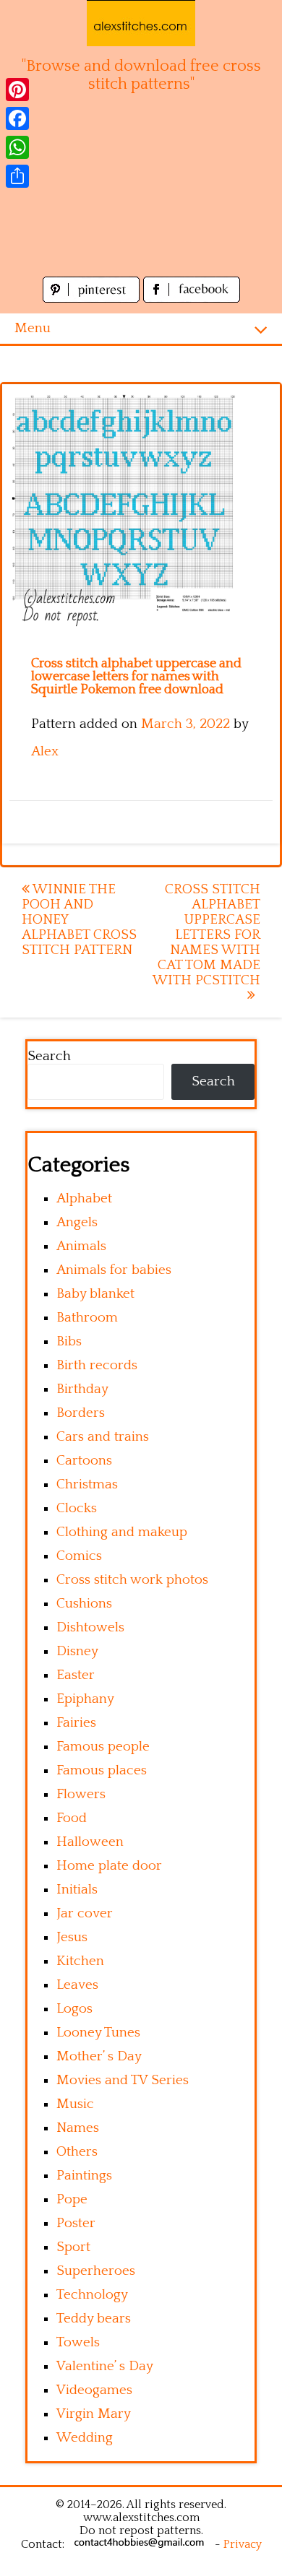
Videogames (94, 2390)
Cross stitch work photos (132, 1580)
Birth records (97, 1365)
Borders (81, 1413)
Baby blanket (95, 1294)
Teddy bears (94, 2319)
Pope (72, 2199)
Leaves (77, 1985)
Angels (77, 1222)
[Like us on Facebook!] (192, 299)
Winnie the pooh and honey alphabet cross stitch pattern (79, 920)
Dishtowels (90, 1627)
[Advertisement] (141, 193)
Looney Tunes (98, 2033)
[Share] (17, 176)
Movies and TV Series (123, 2080)
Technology (92, 2295)
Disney (77, 1651)
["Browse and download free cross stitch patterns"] (141, 23)
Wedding (85, 2438)
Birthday (82, 1389)
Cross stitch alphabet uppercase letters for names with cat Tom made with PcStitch (206, 935)
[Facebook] (17, 118)
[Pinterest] (17, 90)
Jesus (72, 1937)
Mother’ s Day (99, 2056)
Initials (77, 1890)
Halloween (90, 1842)
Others (77, 2152)
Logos (74, 2009)
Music (75, 2104)
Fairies (76, 1723)
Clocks (77, 1508)
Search (49, 1056)
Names (78, 2128)
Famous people (103, 1747)
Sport (73, 2247)
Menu (33, 328)
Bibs (69, 1341)
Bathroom (87, 1318)
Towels (78, 2342)
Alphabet (84, 1198)
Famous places (102, 1770)
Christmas (87, 1484)
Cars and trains (103, 1437)
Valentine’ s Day (105, 2366)
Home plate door (109, 1866)
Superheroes (96, 2271)
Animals (81, 1246)
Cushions (84, 1604)
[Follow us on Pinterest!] (93, 299)
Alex (45, 751)
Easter (76, 1675)
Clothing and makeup (122, 1532)
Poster (76, 2223)
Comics (79, 1556)
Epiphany (85, 1699)
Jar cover (85, 1913)
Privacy (243, 2544)
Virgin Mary (94, 2414)
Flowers (81, 1794)
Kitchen (80, 1961)
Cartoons (84, 1461)
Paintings (84, 2176)
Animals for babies (114, 1270)
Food (72, 1818)
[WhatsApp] (17, 147)
